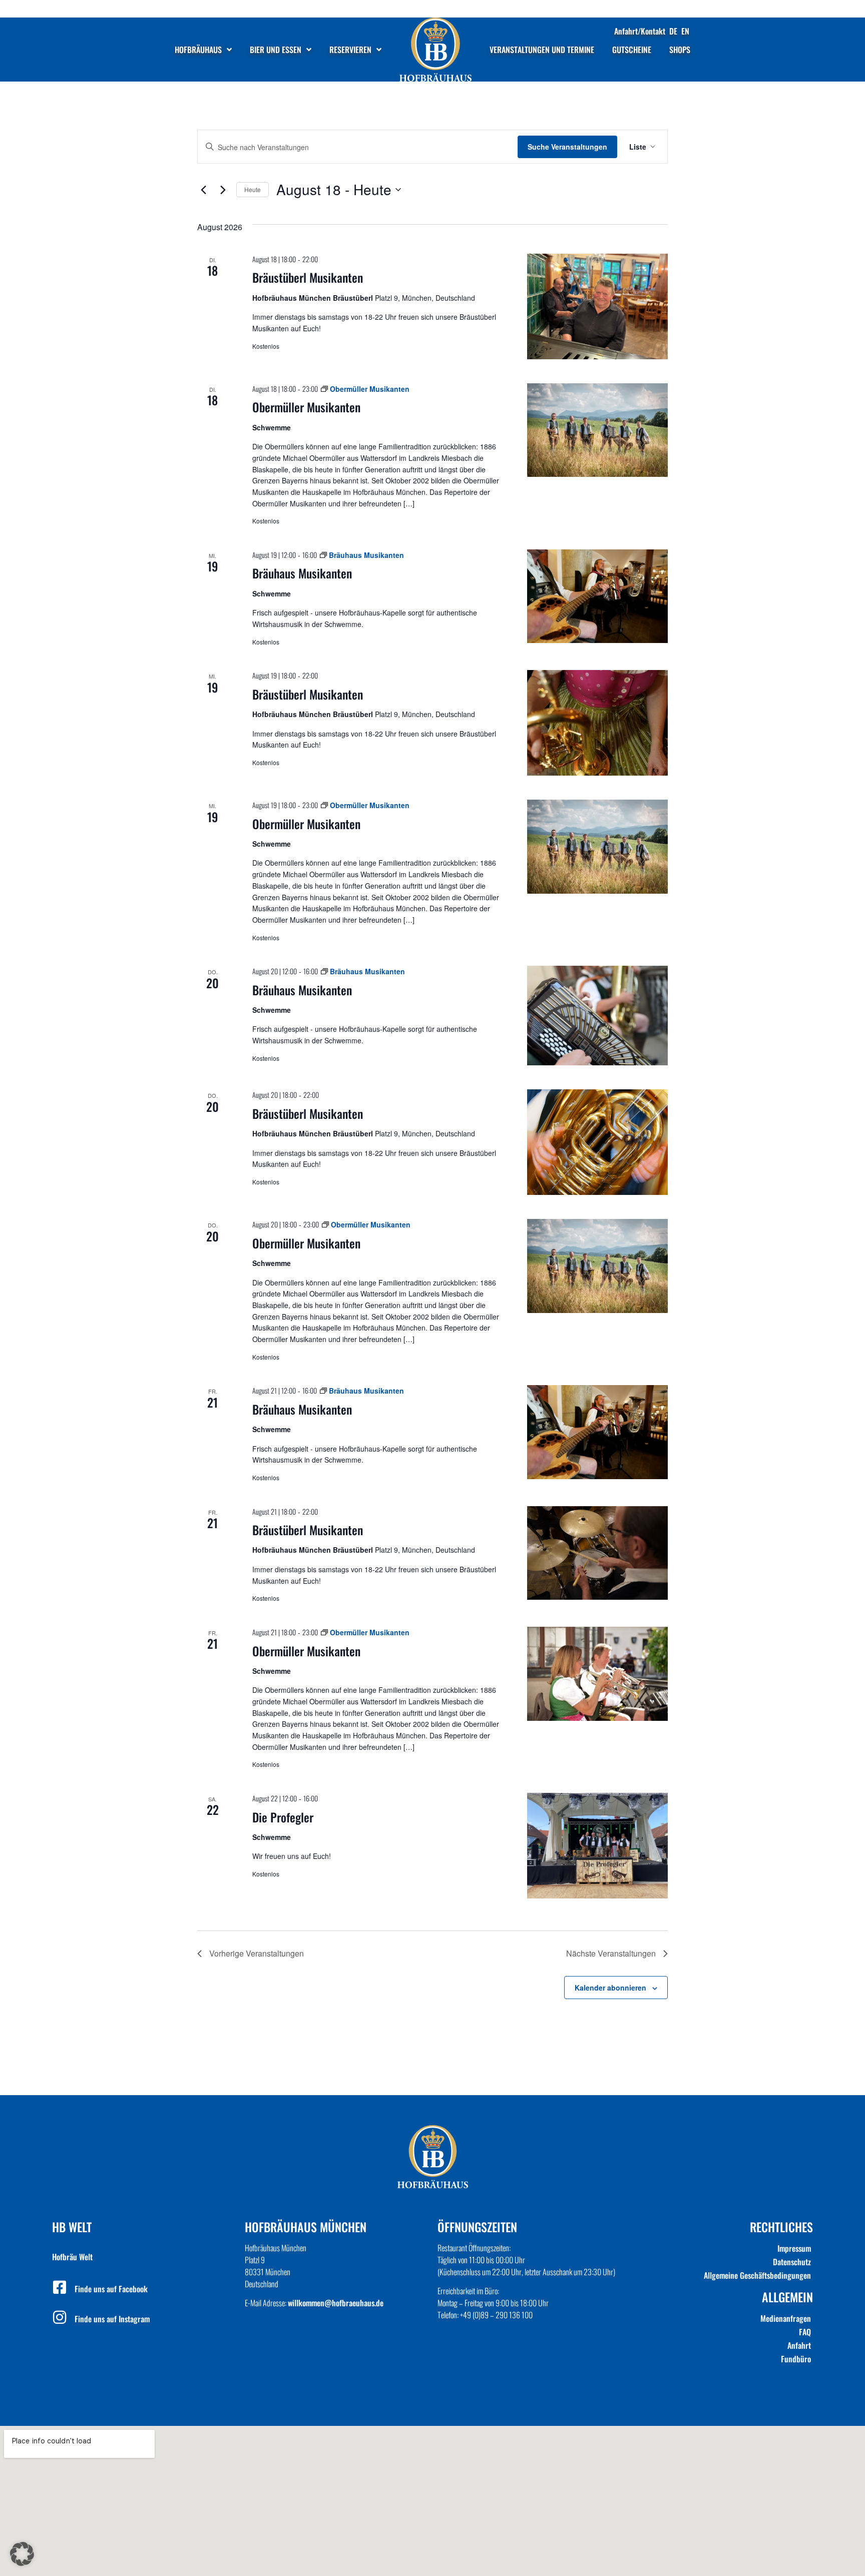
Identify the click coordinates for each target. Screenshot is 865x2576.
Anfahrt (799, 2345)
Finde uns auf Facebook (111, 2289)
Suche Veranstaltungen (567, 147)
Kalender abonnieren (610, 1988)
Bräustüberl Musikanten (308, 277)
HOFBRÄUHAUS (198, 50)
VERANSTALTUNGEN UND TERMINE (542, 50)
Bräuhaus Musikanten (302, 573)
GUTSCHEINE (632, 50)
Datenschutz (792, 2262)
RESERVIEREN (350, 50)
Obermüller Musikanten (306, 407)
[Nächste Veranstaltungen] (223, 190)
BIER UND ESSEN (276, 50)
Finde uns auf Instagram (112, 2319)
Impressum (794, 2248)
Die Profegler (283, 1817)
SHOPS (680, 50)
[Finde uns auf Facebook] (60, 2287)
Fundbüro (796, 2359)
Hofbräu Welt (72, 2257)
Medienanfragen (786, 2318)
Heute (253, 189)
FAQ (805, 2332)
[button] (22, 2554)
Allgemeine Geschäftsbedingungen (757, 2275)
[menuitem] (673, 31)
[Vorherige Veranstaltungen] (203, 190)
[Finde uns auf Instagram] (60, 2317)
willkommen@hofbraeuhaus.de (336, 2303)
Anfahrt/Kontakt (640, 31)
